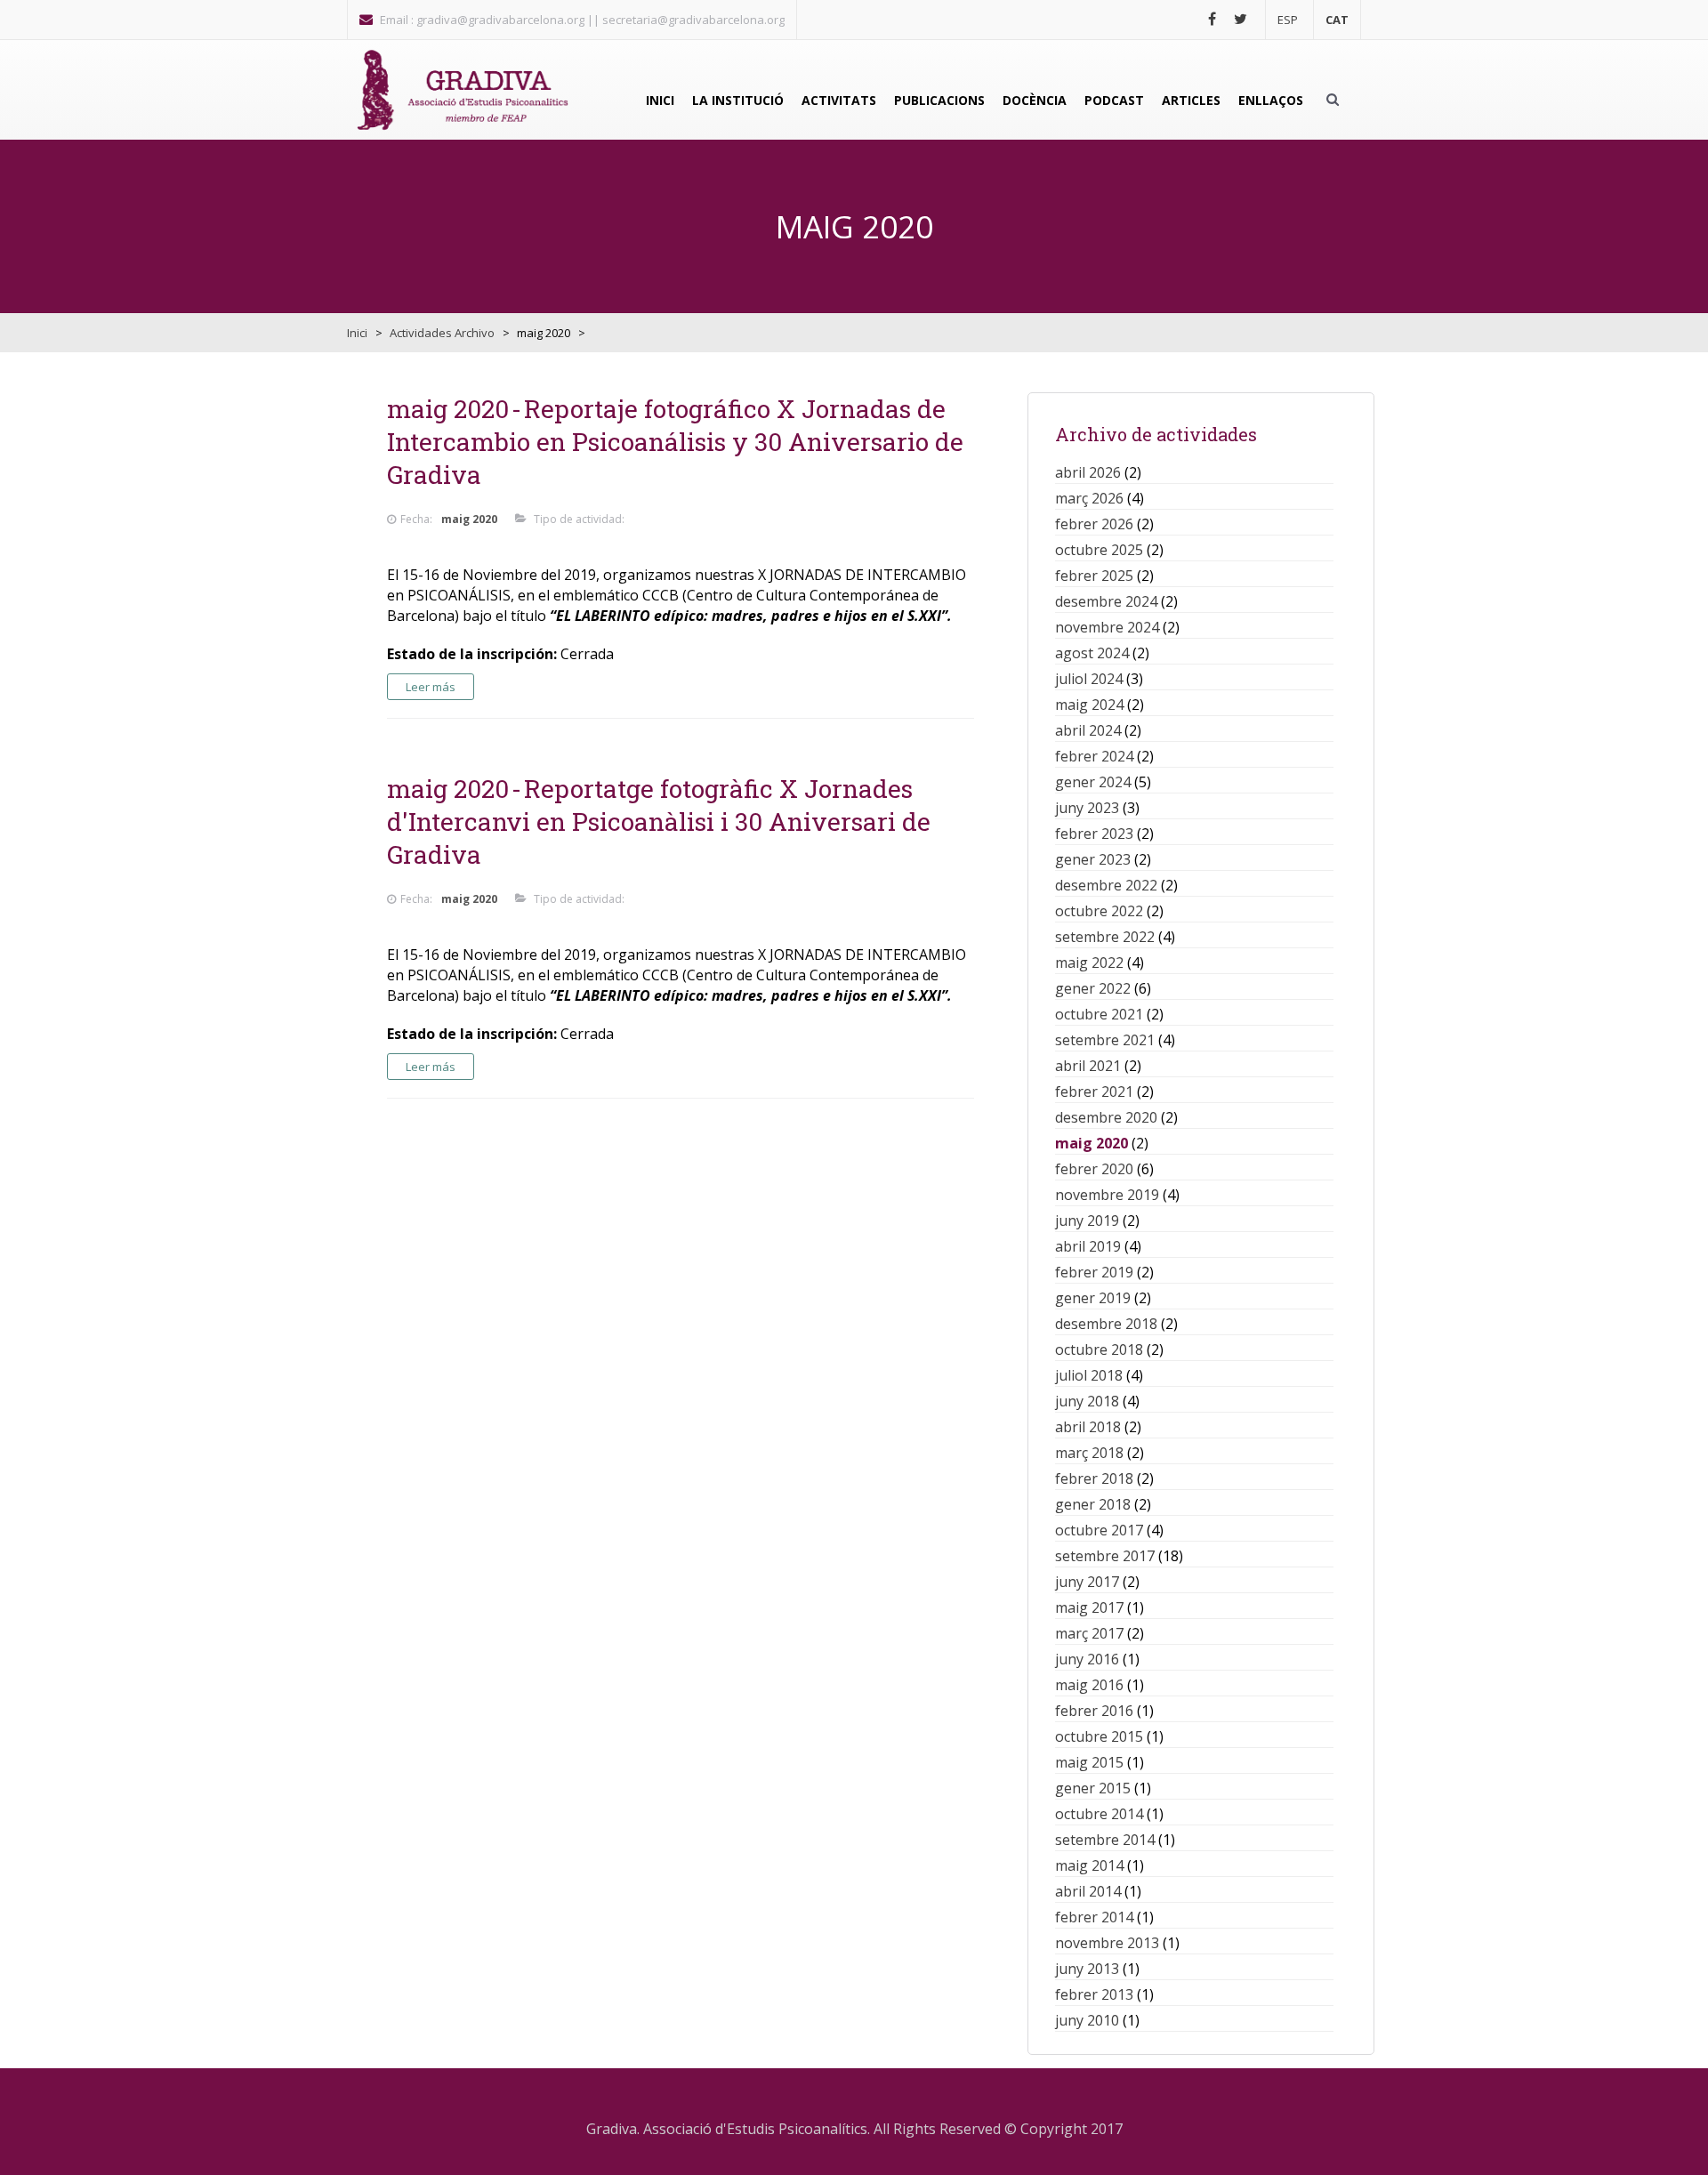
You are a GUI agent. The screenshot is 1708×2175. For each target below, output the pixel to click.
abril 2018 (1088, 1427)
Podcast (1114, 100)
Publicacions (939, 100)
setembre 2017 (1105, 1556)
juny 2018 (1087, 1401)
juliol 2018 (1089, 1375)
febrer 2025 (1094, 576)
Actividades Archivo (442, 333)
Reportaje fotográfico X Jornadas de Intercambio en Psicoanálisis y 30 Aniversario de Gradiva (675, 442)
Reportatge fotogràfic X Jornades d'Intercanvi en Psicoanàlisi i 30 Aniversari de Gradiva (659, 822)
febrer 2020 (1094, 1169)
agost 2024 (1092, 653)
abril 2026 (1088, 472)
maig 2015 (1089, 1762)
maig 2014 (1089, 1865)
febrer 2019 (1094, 1272)
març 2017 (1089, 1633)
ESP (1288, 20)
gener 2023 (1093, 859)
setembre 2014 (1105, 1840)
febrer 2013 (1094, 1994)
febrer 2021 (1094, 1092)
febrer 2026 (1094, 524)
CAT (1337, 20)
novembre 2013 (1107, 1943)
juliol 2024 (1089, 679)
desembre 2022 (1106, 885)
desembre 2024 (1106, 601)
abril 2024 (1088, 730)
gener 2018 (1093, 1504)
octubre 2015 (1099, 1736)
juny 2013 (1087, 1969)
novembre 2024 (1107, 627)
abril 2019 (1088, 1246)
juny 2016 (1087, 1659)
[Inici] (463, 90)
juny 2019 (1087, 1220)
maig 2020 (1092, 1143)
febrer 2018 (1094, 1478)
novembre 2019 (1107, 1195)
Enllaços (1271, 100)
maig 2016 (1089, 1685)
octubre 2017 (1099, 1530)
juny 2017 (1087, 1582)
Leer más (431, 687)
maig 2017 (1089, 1607)
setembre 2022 (1105, 937)
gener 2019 (1093, 1298)
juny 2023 (1087, 808)
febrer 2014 (1094, 1917)
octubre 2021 (1099, 1014)
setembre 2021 (1105, 1040)
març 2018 (1089, 1453)
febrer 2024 (1094, 756)
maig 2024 (1089, 705)
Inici (660, 100)
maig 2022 (1089, 963)
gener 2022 (1093, 988)
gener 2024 (1093, 782)
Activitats (839, 100)
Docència (1035, 100)
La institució (738, 100)
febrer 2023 (1094, 834)
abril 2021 (1088, 1066)
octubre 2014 (1099, 1814)
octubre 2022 (1099, 911)
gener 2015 (1093, 1788)
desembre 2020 (1106, 1117)
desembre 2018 (1106, 1324)
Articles (1191, 100)
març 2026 (1089, 498)
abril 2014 (1088, 1891)
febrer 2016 (1094, 1711)
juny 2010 (1087, 2020)
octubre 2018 (1099, 1349)
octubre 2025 (1099, 550)
